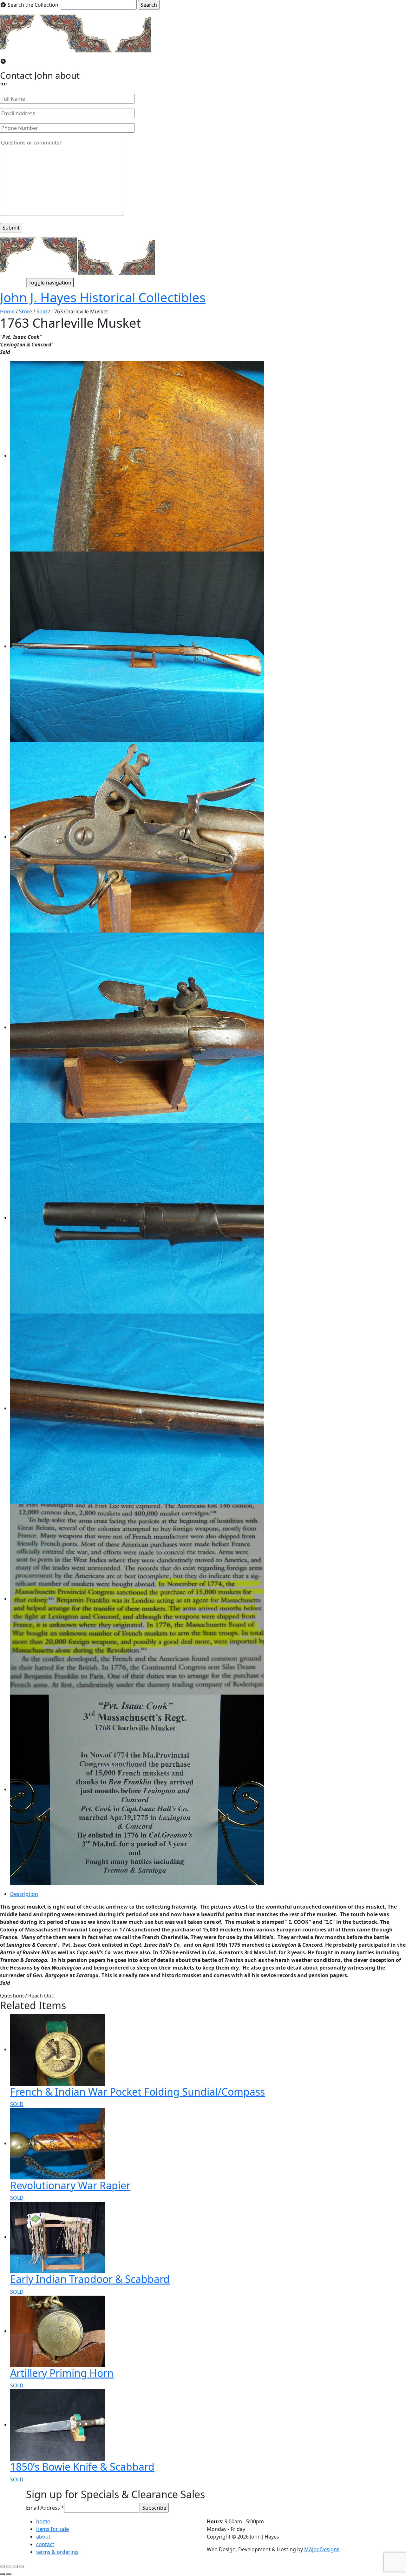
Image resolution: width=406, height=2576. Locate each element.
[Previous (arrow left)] (3, 2574)
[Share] (9, 2566)
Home (7, 311)
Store (26, 311)
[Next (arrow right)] (9, 2574)
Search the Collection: (34, 5)
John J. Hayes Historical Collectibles (103, 297)
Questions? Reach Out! (27, 1996)
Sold (42, 311)
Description (24, 1894)
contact (45, 2544)
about (43, 2537)
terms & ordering (57, 2552)
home (43, 2521)
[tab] (208, 1894)
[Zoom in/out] (22, 2566)
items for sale (52, 2529)
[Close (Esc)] (3, 2566)
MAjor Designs (322, 2549)
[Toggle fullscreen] (15, 2566)
